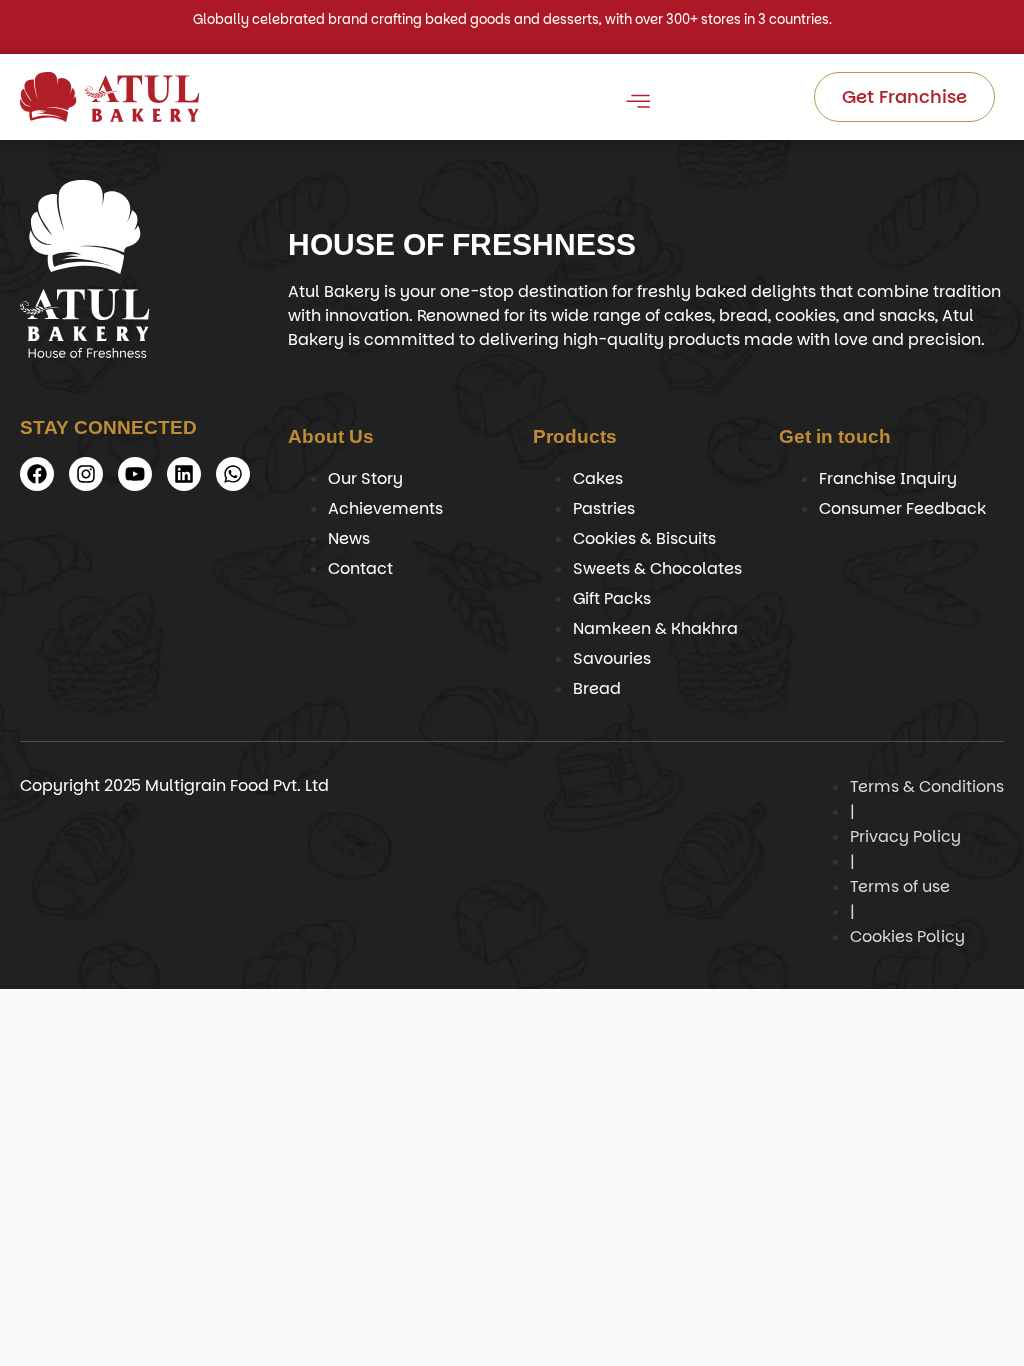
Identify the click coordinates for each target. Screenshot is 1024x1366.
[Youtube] (135, 474)
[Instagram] (86, 474)
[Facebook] (37, 474)
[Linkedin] (184, 474)
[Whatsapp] (233, 474)
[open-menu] (637, 104)
